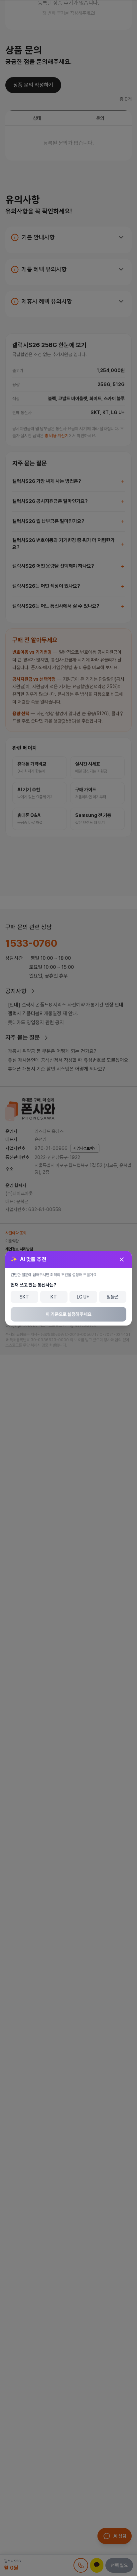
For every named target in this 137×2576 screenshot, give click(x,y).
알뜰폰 (113, 1297)
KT (54, 1297)
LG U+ (83, 1297)
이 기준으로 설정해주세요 (68, 1314)
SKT (24, 1297)
